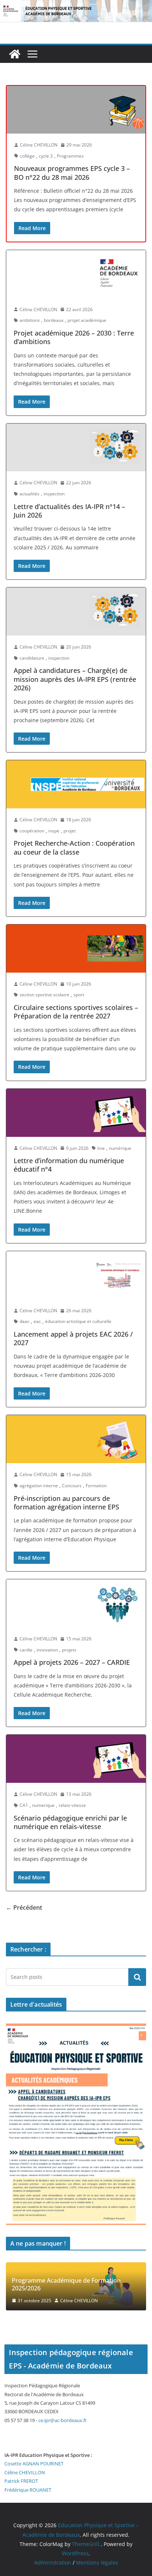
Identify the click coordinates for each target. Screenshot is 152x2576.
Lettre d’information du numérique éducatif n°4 (69, 1165)
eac (37, 1321)
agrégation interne (39, 1486)
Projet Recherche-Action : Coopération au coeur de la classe (74, 847)
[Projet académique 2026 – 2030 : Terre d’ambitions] (76, 274)
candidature (32, 658)
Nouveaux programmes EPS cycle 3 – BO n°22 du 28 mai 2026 (72, 173)
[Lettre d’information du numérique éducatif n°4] (76, 1113)
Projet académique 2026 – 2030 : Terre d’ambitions (74, 337)
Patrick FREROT (21, 2481)
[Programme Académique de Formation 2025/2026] (76, 2267)
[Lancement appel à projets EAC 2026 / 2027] (76, 1275)
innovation (47, 1650)
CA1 (24, 1805)
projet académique (87, 320)
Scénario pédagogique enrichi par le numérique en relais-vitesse (70, 1822)
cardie (26, 1650)
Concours (72, 1486)
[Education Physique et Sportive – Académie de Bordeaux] (15, 54)
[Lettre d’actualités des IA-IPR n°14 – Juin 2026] (76, 448)
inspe (54, 831)
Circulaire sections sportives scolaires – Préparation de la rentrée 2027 (76, 1012)
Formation (96, 1486)
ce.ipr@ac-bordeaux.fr (63, 2420)
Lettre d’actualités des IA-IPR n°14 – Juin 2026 (69, 511)
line (101, 1148)
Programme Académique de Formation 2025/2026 (66, 2284)
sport (79, 995)
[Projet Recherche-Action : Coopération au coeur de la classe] (76, 784)
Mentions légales (97, 2562)
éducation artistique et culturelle (78, 1321)
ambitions (30, 320)
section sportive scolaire (44, 995)
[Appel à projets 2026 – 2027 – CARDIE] (76, 1603)
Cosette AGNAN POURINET (34, 2464)
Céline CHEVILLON (39, 145)
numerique (43, 1805)
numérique (120, 1148)
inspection (54, 494)
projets (69, 1650)
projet (70, 831)
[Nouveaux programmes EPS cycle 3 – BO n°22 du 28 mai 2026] (76, 110)
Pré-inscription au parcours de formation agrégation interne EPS (66, 1503)
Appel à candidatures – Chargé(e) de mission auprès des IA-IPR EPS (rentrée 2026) (75, 679)
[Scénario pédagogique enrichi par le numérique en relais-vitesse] (76, 1759)
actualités (30, 494)
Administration (53, 2562)
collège (27, 156)
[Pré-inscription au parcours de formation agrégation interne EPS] (76, 1439)
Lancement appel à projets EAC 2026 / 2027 (73, 1338)
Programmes (70, 156)
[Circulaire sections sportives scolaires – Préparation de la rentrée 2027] (76, 949)
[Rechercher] (137, 1977)
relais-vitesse (72, 1805)
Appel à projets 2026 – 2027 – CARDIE (72, 1662)
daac (25, 1321)
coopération (32, 831)
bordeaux (54, 320)
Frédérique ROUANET (28, 2490)
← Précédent (24, 1907)
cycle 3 (46, 156)
